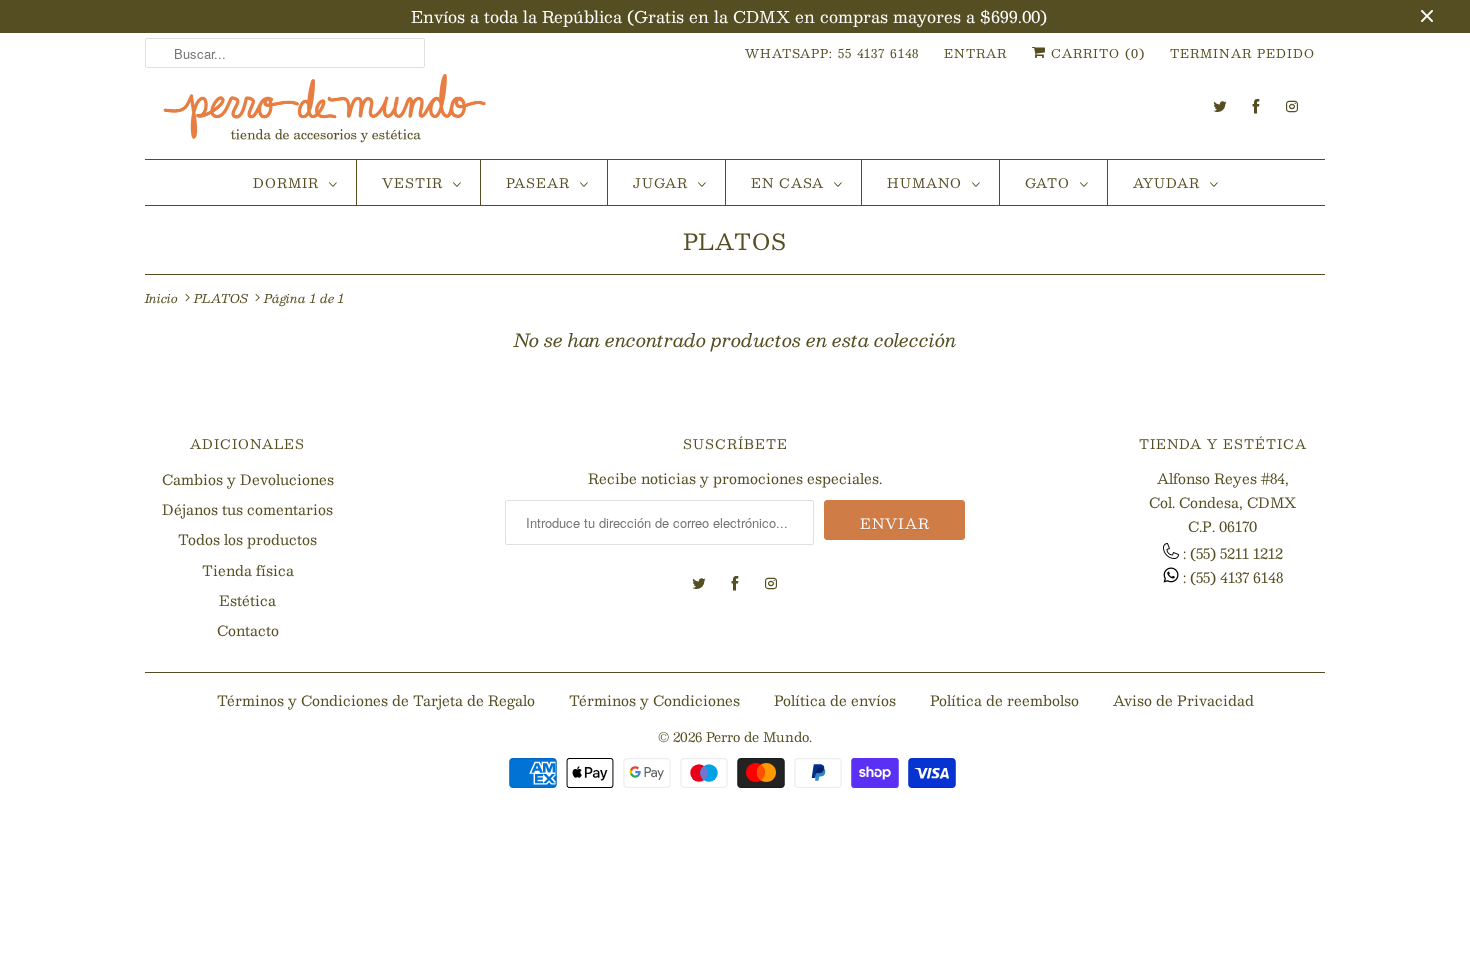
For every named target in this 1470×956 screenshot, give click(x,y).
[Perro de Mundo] (325, 116)
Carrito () (1095, 53)
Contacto (248, 630)
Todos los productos (247, 539)
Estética (247, 600)
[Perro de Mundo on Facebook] (1256, 106)
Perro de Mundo (757, 737)
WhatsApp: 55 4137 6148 (832, 53)
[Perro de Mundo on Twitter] (1220, 106)
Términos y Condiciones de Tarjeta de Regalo (376, 700)
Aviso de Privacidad (1183, 700)
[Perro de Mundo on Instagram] (1292, 106)
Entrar (975, 53)
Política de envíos (835, 700)
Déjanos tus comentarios (247, 509)
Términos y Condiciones (654, 700)
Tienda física (248, 570)
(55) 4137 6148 (1236, 577)
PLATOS (735, 240)
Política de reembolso (1004, 700)
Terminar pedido (1242, 53)
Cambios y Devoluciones (248, 479)
